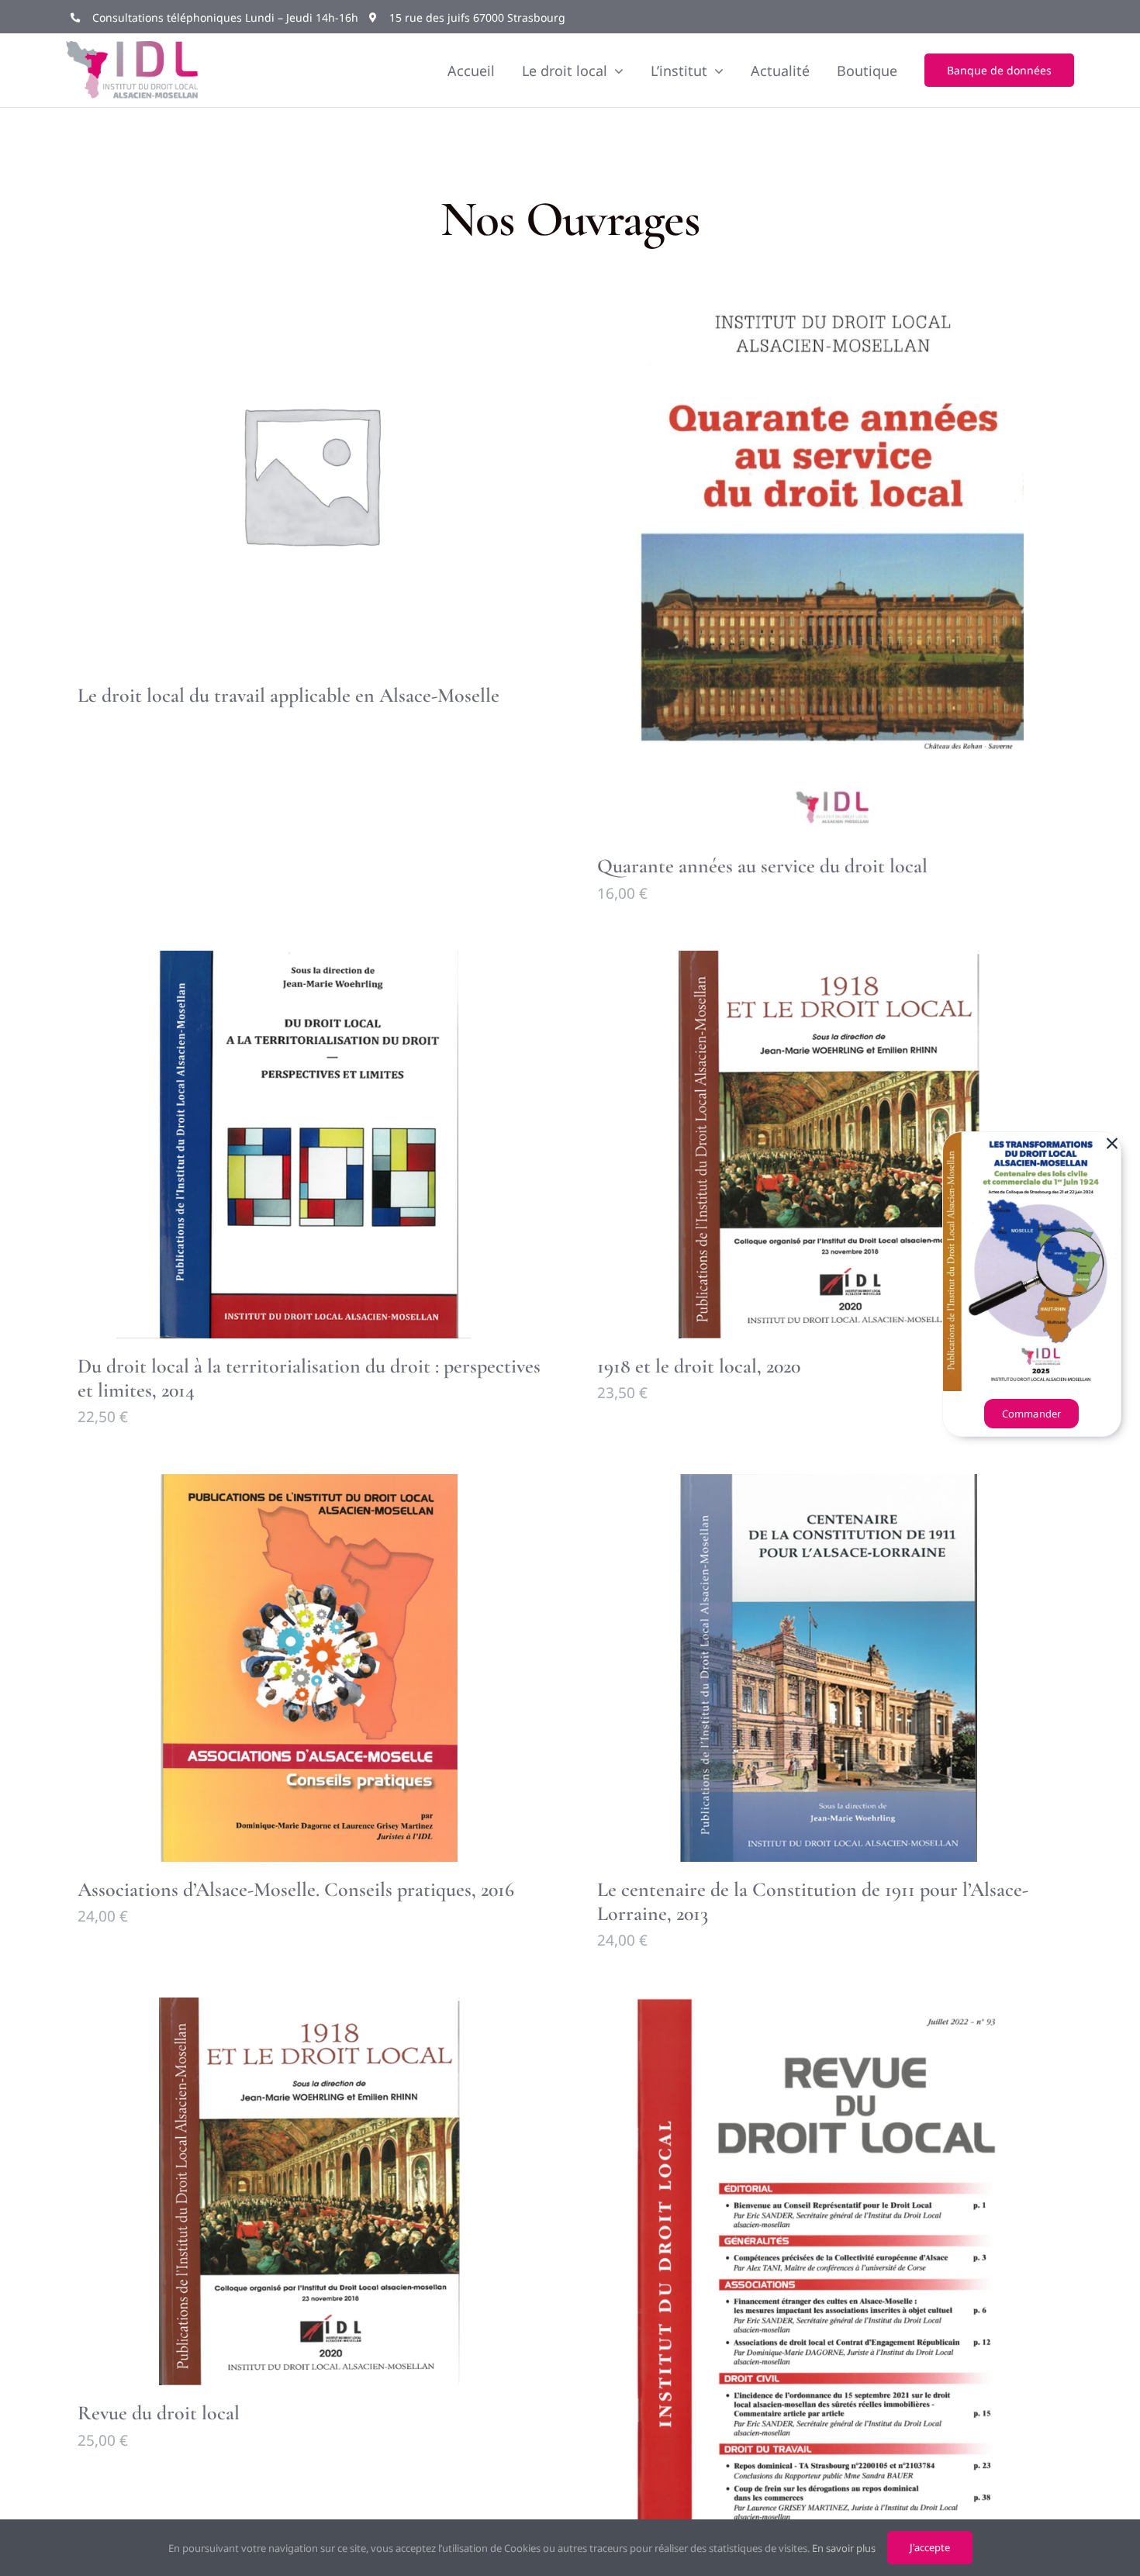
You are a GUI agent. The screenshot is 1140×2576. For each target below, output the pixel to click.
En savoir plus (844, 2548)
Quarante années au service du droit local (762, 866)
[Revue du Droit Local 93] (830, 2272)
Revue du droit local (159, 2413)
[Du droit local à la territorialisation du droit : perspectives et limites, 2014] (310, 1145)
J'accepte (930, 2547)
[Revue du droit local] (310, 2191)
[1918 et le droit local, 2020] (830, 1145)
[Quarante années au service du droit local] (830, 559)
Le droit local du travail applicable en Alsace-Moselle (288, 695)
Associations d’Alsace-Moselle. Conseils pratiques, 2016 (296, 1889)
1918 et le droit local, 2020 (699, 1366)
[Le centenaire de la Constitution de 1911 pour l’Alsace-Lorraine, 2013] (830, 1668)
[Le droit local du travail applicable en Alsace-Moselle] (310, 474)
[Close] (1112, 1144)
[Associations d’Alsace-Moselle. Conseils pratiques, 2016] (310, 1668)
